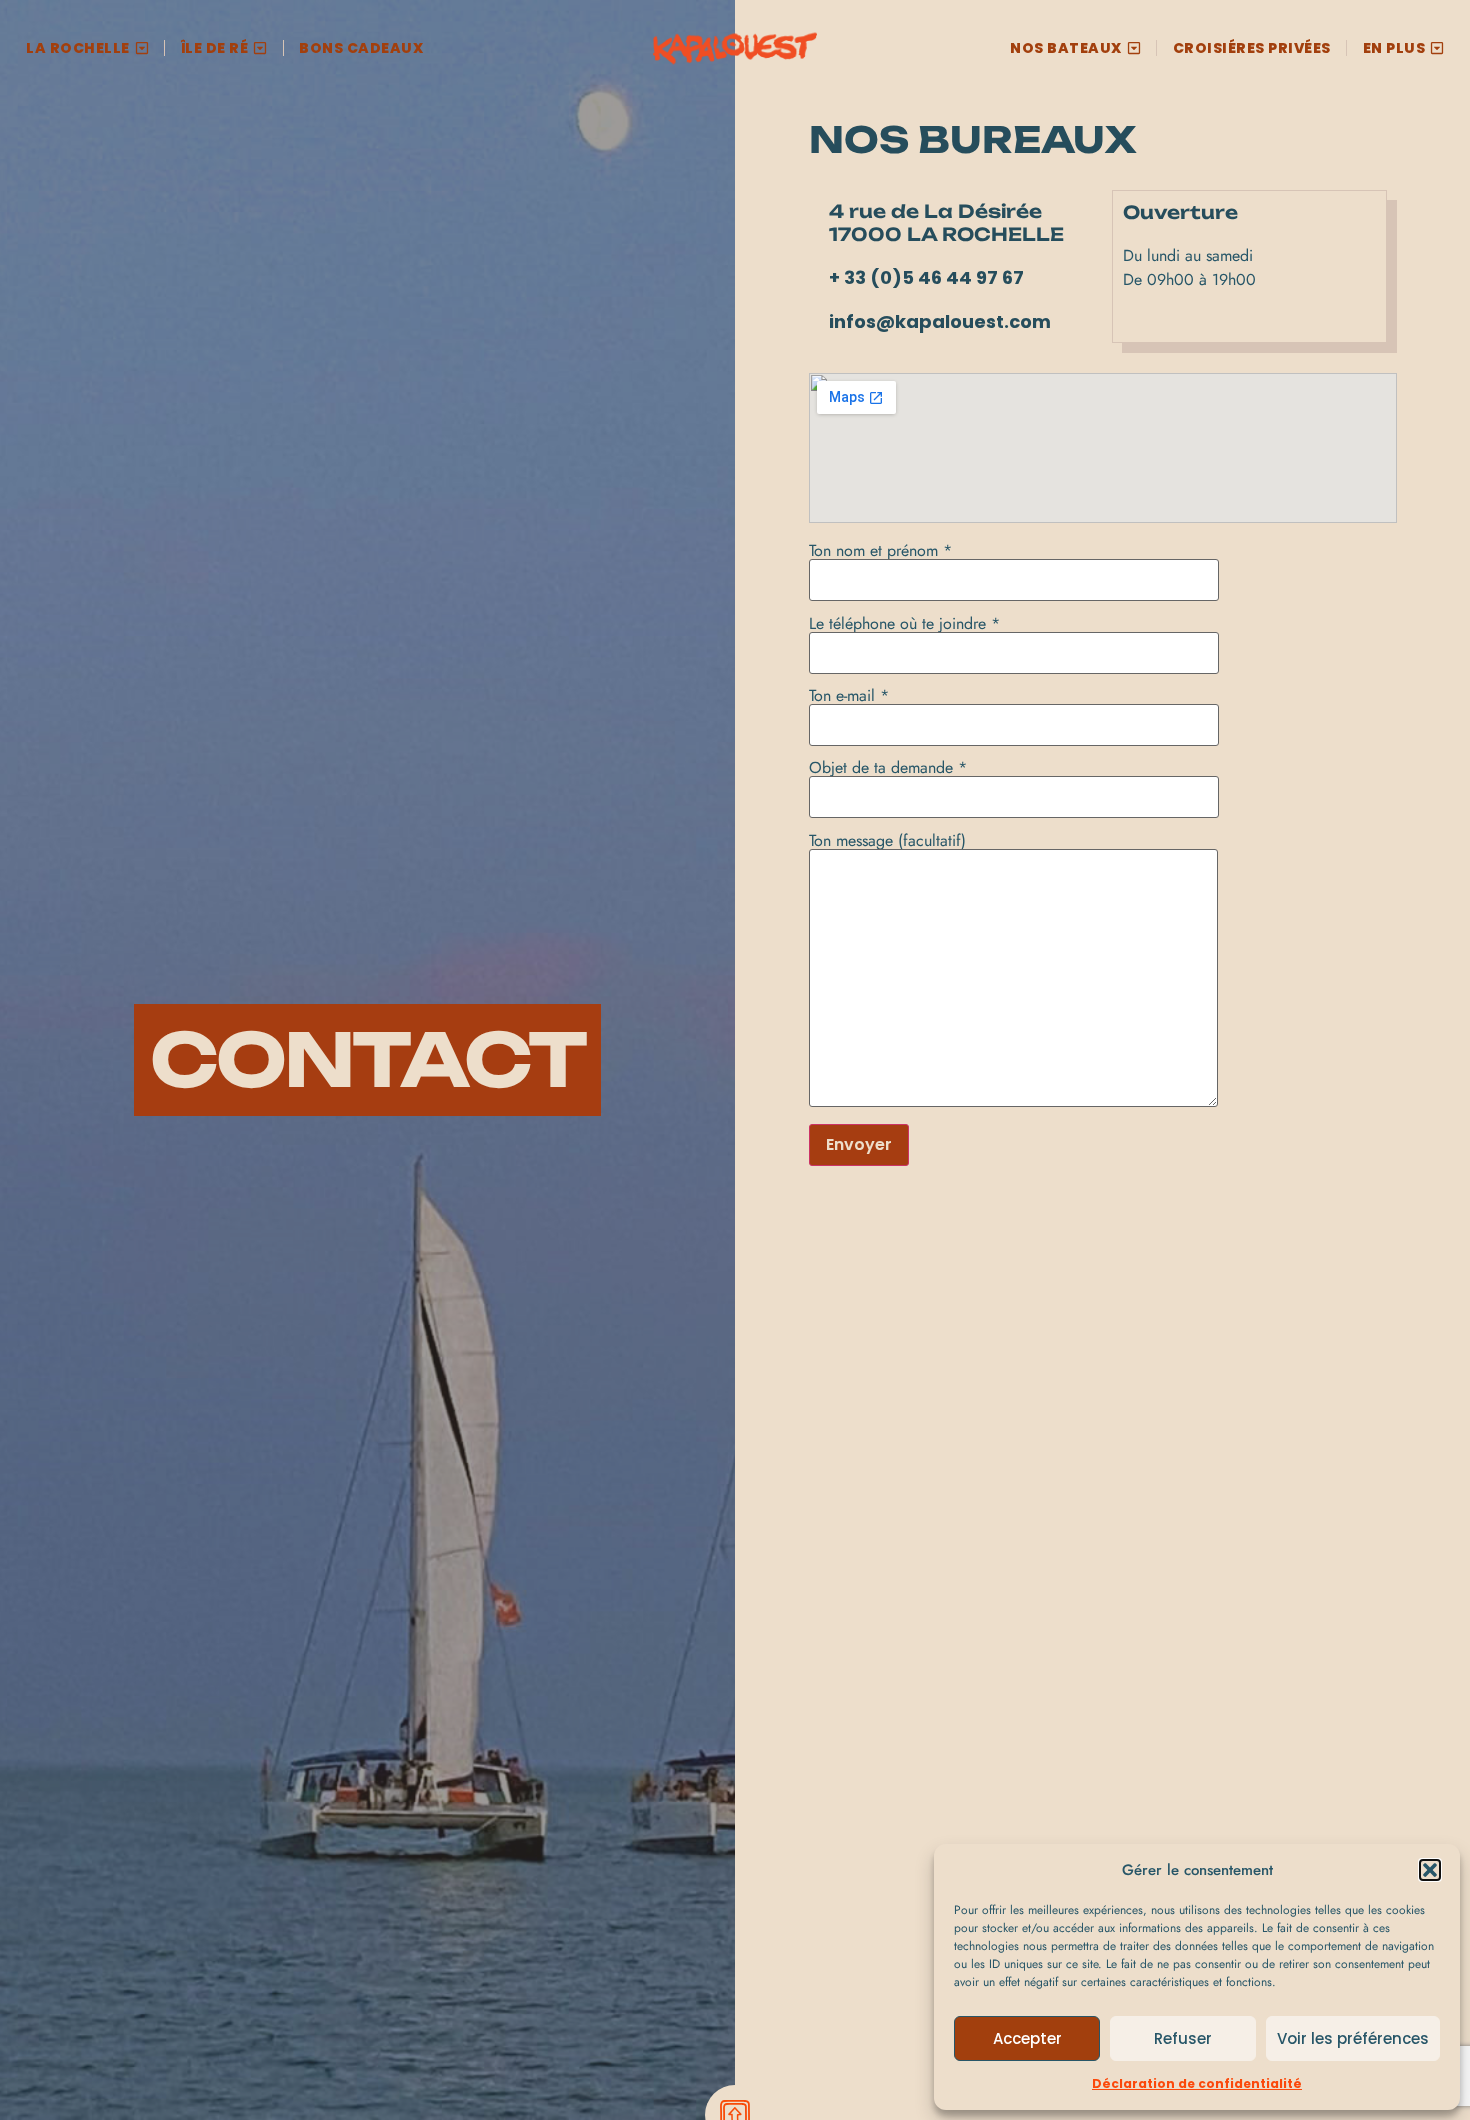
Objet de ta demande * (888, 769)
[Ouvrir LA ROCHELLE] (142, 48)
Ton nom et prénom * (880, 552)
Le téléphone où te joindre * (904, 625)
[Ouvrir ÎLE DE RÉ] (260, 48)
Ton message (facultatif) (887, 842)
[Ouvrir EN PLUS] (1437, 48)
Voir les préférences (1353, 2038)
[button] (1430, 1870)
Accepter (1027, 2038)
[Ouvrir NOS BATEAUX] (1134, 48)
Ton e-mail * (849, 697)
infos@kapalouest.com (940, 321)
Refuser (1183, 2038)
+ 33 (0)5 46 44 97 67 (926, 277)
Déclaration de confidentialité (1197, 2083)
